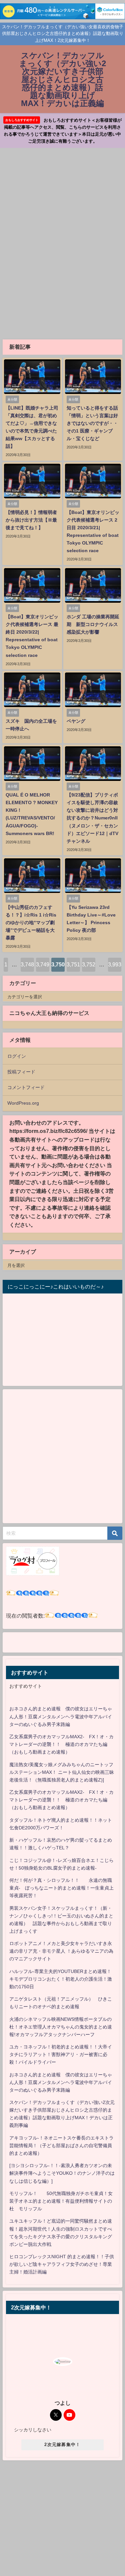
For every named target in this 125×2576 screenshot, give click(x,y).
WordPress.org (23, 1103)
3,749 (43, 964)
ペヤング (76, 721)
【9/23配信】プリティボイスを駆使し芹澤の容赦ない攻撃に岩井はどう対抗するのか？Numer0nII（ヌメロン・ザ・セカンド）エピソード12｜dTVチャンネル (92, 818)
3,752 (89, 964)
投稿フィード (21, 1072)
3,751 (73, 964)
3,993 (115, 964)
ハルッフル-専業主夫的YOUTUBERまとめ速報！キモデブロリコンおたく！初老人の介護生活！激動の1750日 (61, 1979)
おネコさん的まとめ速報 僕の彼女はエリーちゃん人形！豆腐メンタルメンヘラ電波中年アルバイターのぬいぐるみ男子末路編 (61, 1716)
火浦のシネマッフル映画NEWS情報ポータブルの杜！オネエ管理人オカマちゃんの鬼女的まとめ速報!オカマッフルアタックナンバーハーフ (61, 2027)
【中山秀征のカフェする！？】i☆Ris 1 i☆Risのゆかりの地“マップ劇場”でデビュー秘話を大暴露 (31, 922)
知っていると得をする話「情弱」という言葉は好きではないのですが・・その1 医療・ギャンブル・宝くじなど (92, 423)
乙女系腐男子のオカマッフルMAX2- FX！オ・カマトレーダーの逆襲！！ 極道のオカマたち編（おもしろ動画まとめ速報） (61, 1744)
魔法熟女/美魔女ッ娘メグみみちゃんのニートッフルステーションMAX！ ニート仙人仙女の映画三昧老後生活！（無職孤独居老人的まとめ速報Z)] (62, 1772)
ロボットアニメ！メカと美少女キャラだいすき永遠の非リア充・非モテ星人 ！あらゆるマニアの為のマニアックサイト (61, 1951)
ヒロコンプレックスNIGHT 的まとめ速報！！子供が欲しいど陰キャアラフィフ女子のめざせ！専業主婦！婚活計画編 (62, 2264)
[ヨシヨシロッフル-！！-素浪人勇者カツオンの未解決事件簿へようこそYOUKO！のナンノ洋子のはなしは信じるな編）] (62, 2173)
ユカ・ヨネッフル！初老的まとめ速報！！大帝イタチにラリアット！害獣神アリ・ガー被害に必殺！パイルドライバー (61, 2054)
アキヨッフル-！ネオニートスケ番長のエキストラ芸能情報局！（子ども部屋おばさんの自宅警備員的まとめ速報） (61, 2146)
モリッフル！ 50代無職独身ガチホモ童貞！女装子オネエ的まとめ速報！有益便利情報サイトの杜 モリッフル (61, 2201)
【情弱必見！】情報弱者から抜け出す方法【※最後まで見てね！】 (31, 520)
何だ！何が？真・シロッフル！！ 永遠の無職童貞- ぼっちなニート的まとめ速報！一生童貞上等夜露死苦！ (61, 1888)
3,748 (27, 964)
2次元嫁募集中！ (62, 2445)
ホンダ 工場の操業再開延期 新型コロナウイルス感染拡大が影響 (93, 624)
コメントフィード (26, 1087)
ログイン (17, 1056)
